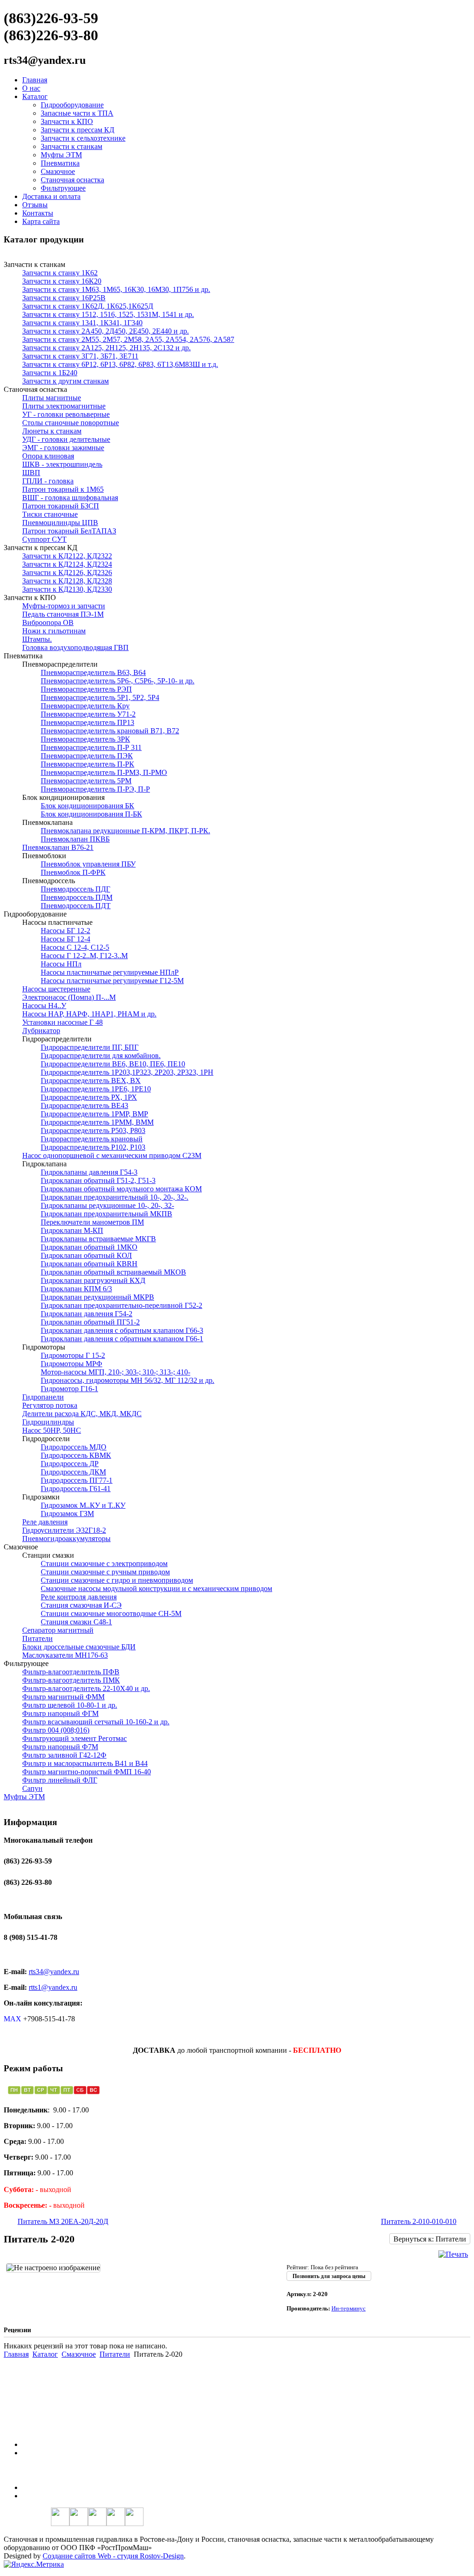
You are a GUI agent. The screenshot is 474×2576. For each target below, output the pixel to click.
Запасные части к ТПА (77, 113)
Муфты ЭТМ (61, 155)
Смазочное (58, 171)
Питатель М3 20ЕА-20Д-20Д (63, 2221)
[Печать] (453, 2254)
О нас (31, 88)
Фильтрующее (63, 188)
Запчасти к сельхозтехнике (83, 138)
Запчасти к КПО (67, 121)
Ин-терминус (349, 2308)
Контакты (38, 213)
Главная (35, 80)
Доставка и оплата (51, 196)
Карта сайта (41, 221)
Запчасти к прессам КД (78, 130)
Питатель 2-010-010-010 (419, 2221)
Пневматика (60, 163)
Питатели (115, 2354)
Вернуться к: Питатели (430, 2239)
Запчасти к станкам (72, 146)
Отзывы (35, 205)
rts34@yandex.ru (54, 1972)
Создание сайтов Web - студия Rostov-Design (113, 2556)
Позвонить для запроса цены (329, 2276)
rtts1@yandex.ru (53, 1987)
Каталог (35, 96)
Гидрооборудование (72, 105)
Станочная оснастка (72, 180)
